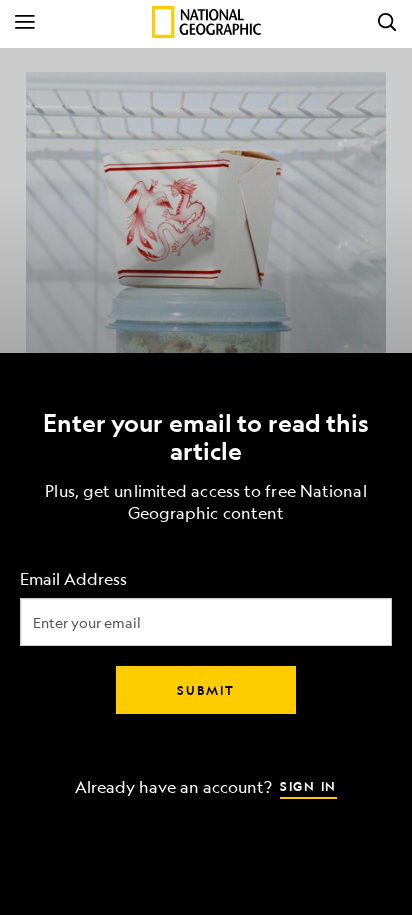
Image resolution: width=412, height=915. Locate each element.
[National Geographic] (206, 22)
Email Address (73, 578)
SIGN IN (308, 785)
